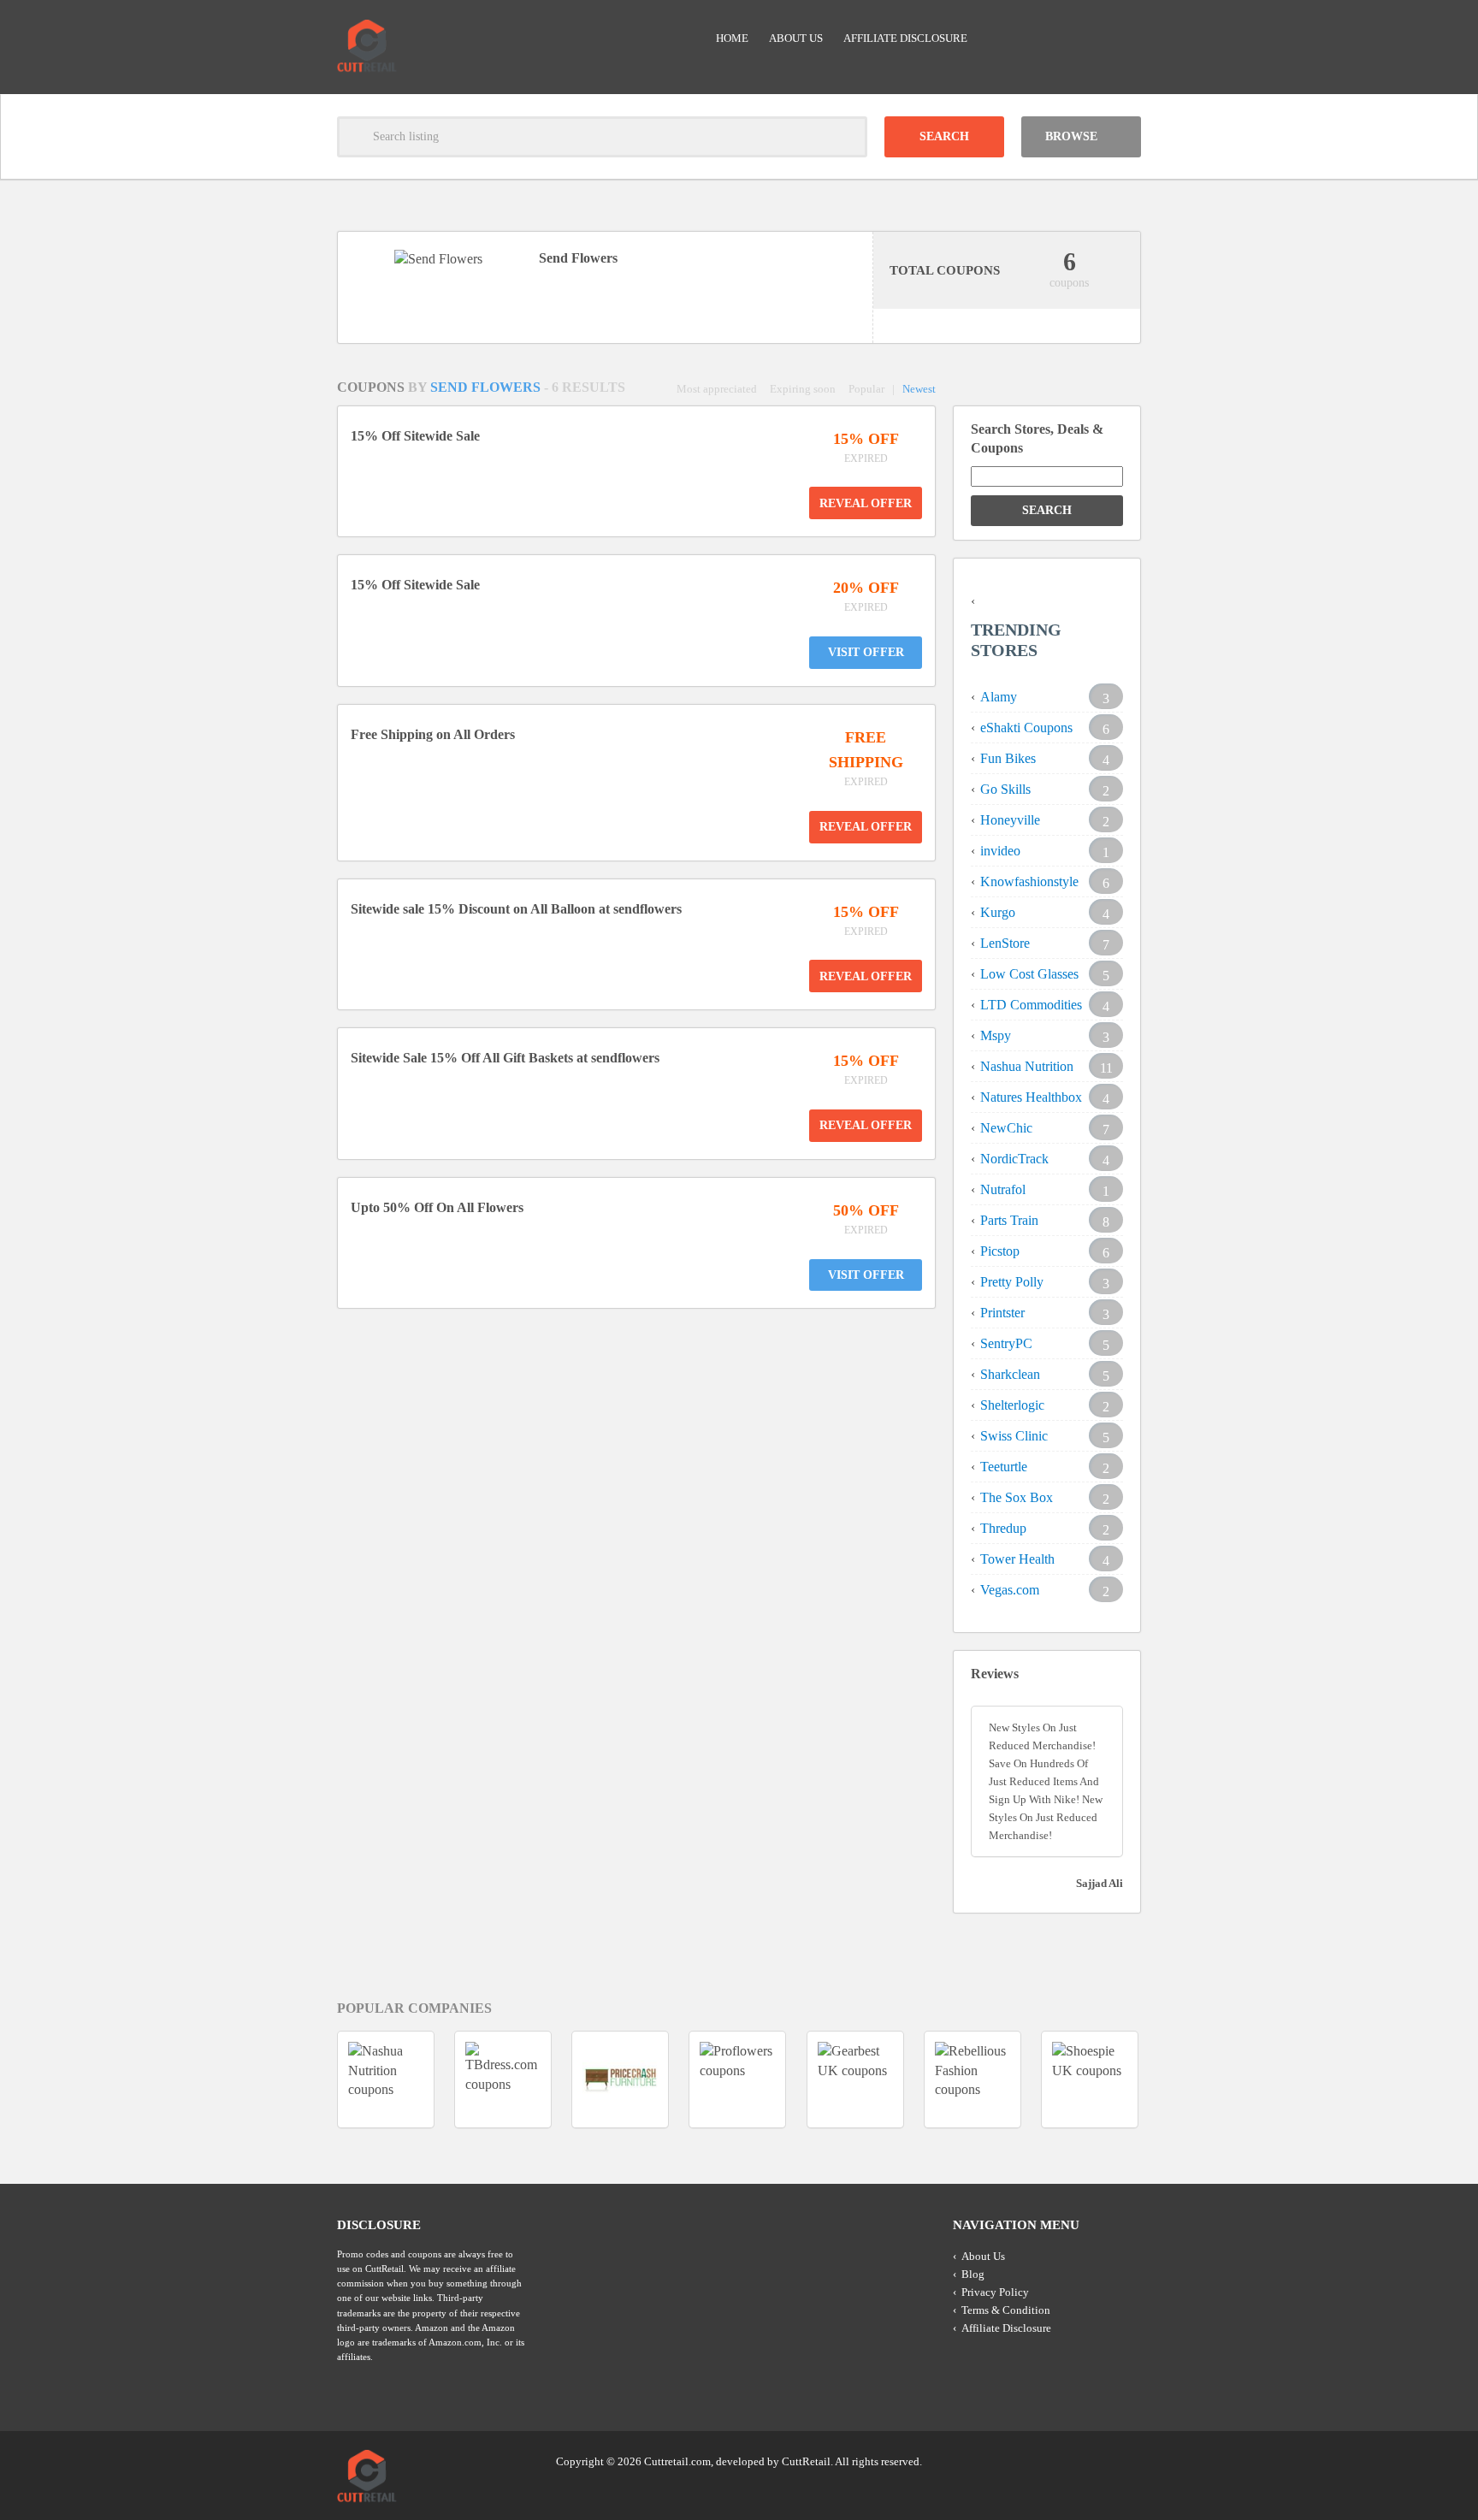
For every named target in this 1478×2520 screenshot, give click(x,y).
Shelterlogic (1012, 1405)
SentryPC (1006, 1343)
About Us (796, 38)
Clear (847, 137)
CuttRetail (806, 2461)
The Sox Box (1017, 1497)
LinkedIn (1094, 2460)
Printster (1002, 1313)
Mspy (996, 1035)
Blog (973, 2274)
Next (1172, 2079)
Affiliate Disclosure (905, 38)
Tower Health (1017, 1559)
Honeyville (1010, 820)
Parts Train (1009, 1220)
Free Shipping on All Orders (433, 734)
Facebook (1126, 2460)
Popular (866, 389)
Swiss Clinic (1014, 1436)
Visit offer (866, 652)
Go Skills (1005, 789)
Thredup (1003, 1528)
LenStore (1005, 943)
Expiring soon (803, 389)
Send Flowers (487, 387)
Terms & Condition (1006, 2310)
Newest (919, 389)
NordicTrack (1014, 1159)
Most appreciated (717, 389)
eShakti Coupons (1026, 728)
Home (732, 38)
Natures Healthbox (1031, 1097)
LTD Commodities (1031, 1005)
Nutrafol (1003, 1189)
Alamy (999, 697)
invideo (1000, 851)
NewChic (1006, 1128)
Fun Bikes (1008, 758)
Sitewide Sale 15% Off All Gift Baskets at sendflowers (505, 1058)
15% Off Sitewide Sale (415, 436)
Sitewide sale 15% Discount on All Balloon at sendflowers (516, 909)
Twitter (1061, 2460)
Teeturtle (1004, 1467)
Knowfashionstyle (1029, 881)
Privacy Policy (995, 2292)
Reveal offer (866, 503)
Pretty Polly (1012, 1282)
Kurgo (998, 912)
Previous (306, 2079)
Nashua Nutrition (1027, 1066)
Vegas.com (1010, 1590)
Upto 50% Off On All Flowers (437, 1207)
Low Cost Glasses (1029, 974)
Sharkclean (1010, 1374)
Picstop (1000, 1251)
